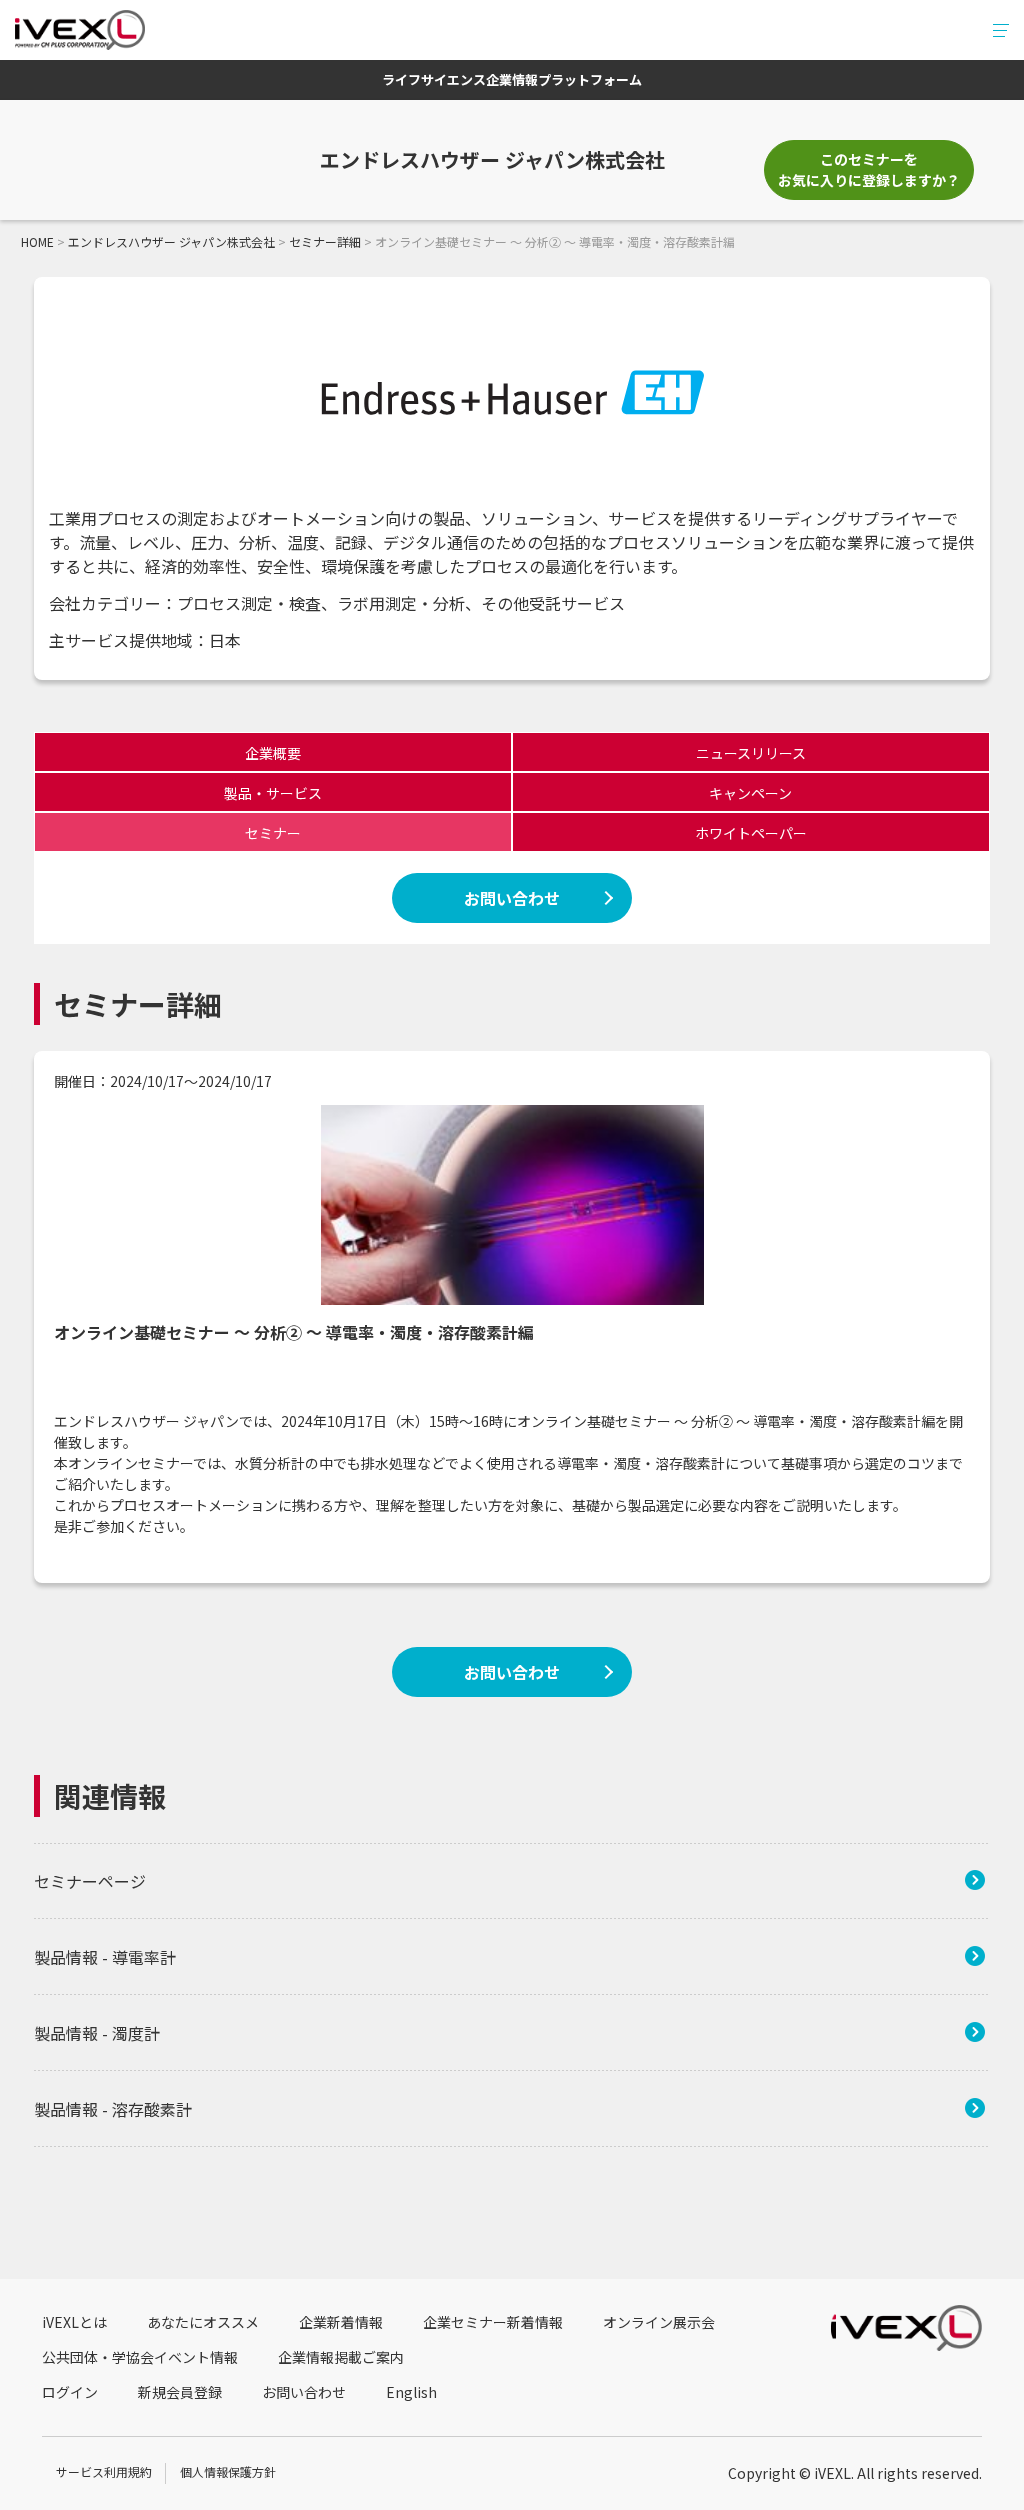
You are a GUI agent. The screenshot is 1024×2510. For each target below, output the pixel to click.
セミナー (273, 833)
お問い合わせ (512, 898)
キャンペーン (750, 793)
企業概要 (273, 753)
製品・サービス (273, 793)
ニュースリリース (751, 753)
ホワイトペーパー (751, 833)
